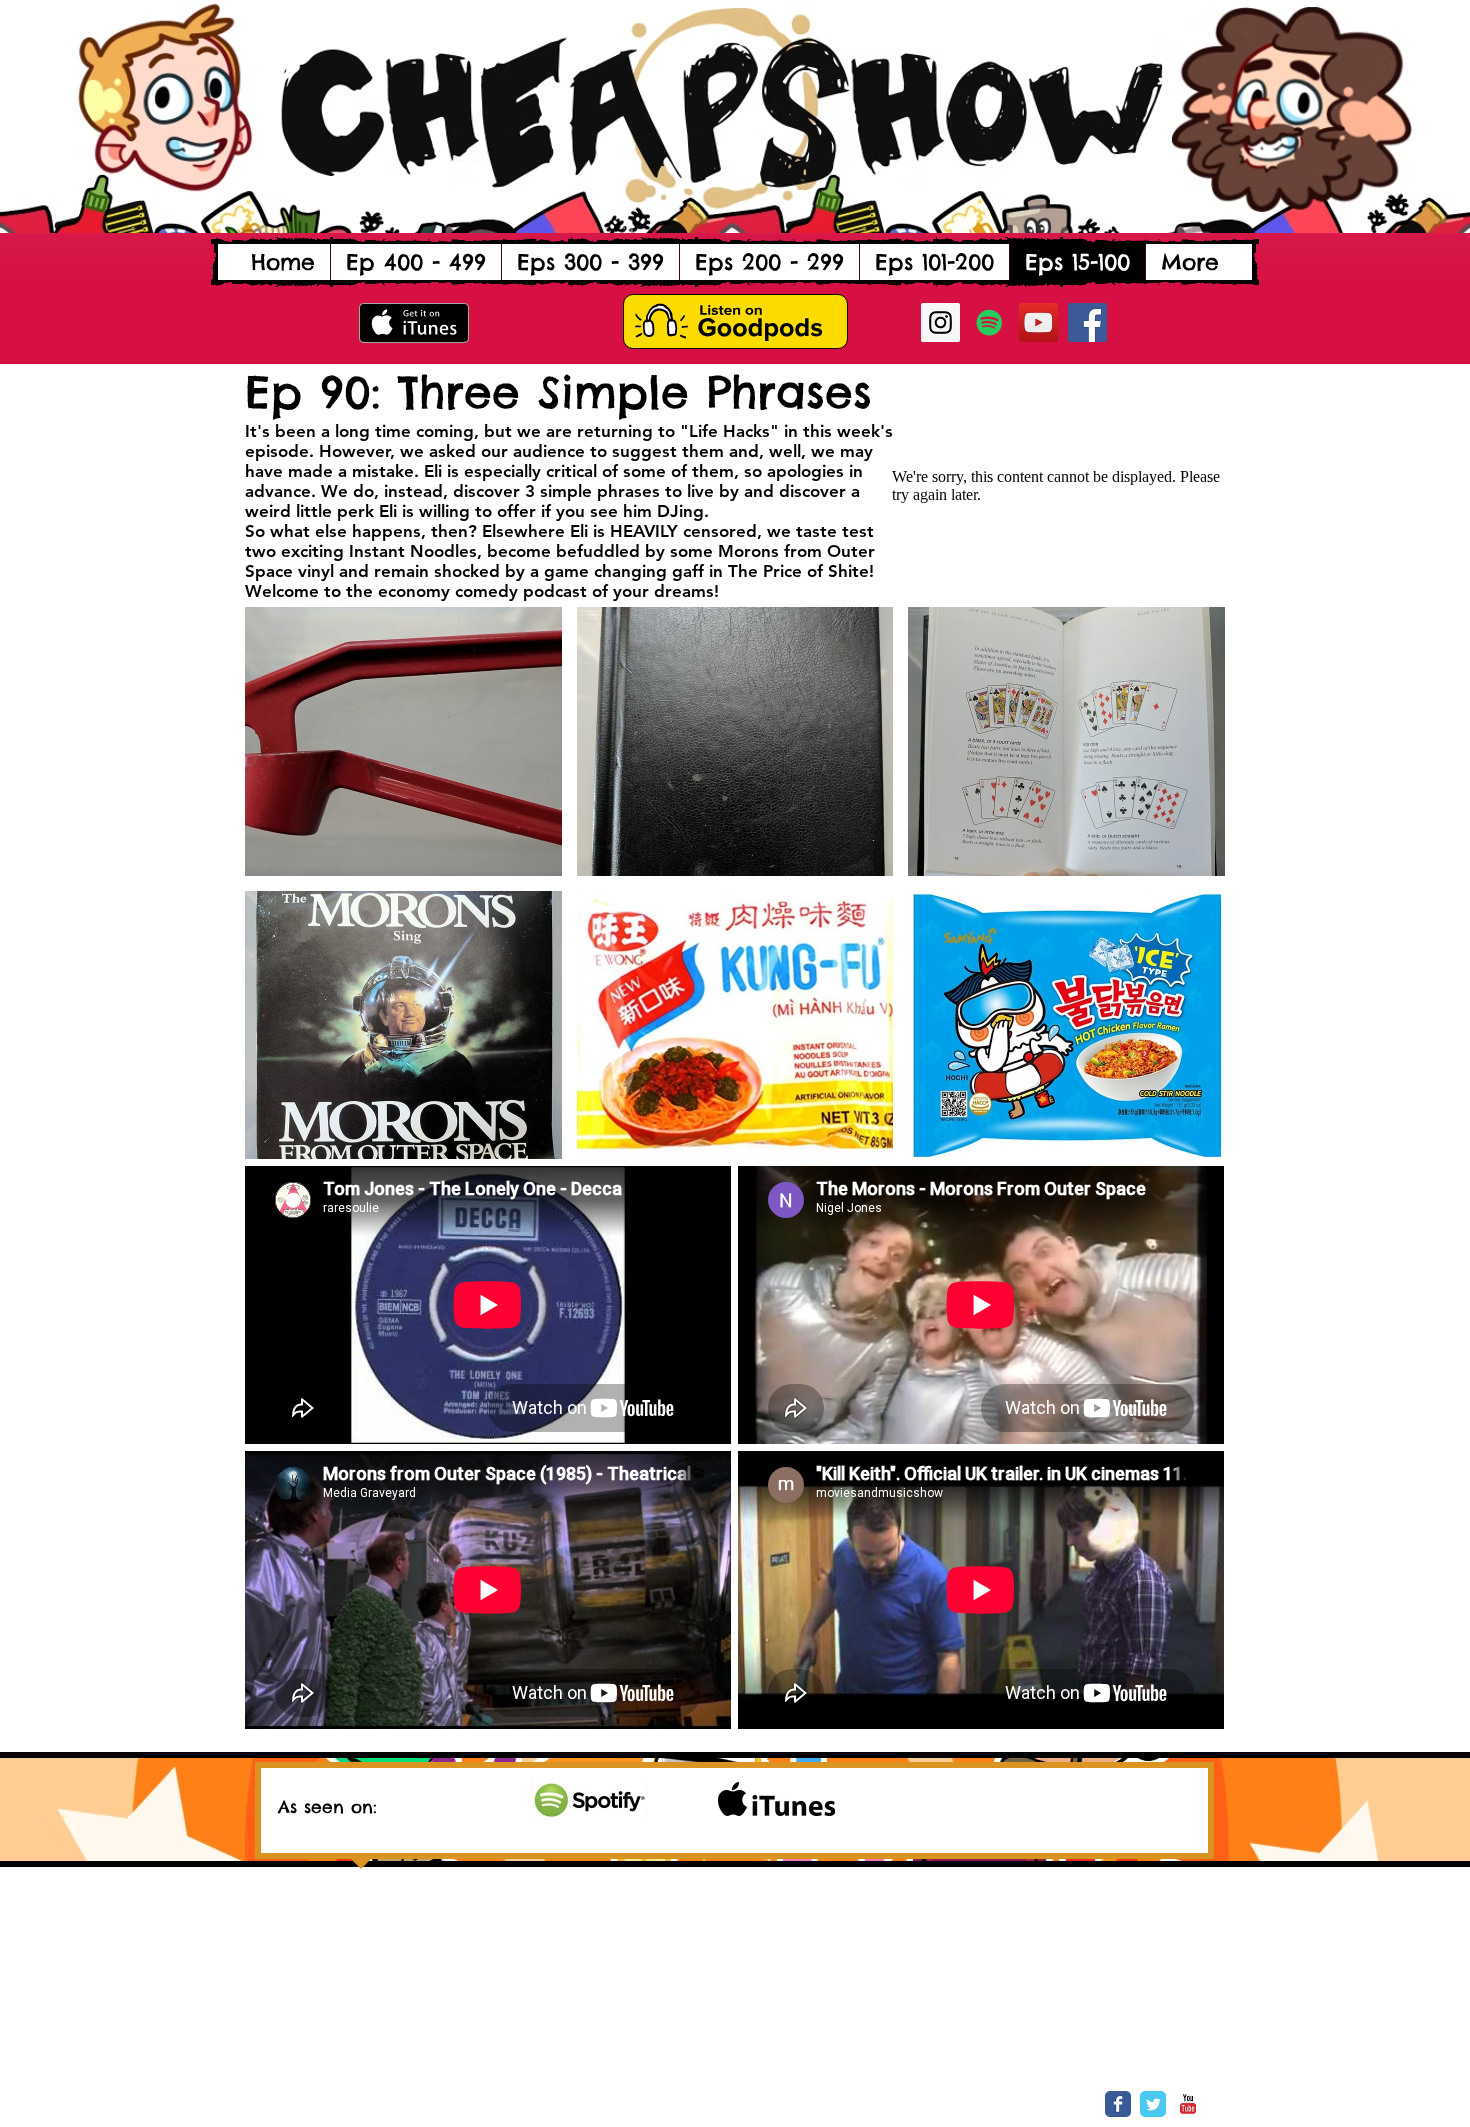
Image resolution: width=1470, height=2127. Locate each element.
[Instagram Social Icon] (940, 322)
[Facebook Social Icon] (1087, 322)
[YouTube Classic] (1188, 2104)
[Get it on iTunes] (414, 323)
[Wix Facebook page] (1118, 2104)
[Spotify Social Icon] (989, 322)
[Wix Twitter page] (1153, 2104)
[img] (589, 1798)
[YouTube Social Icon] (1038, 322)
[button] (415, 262)
